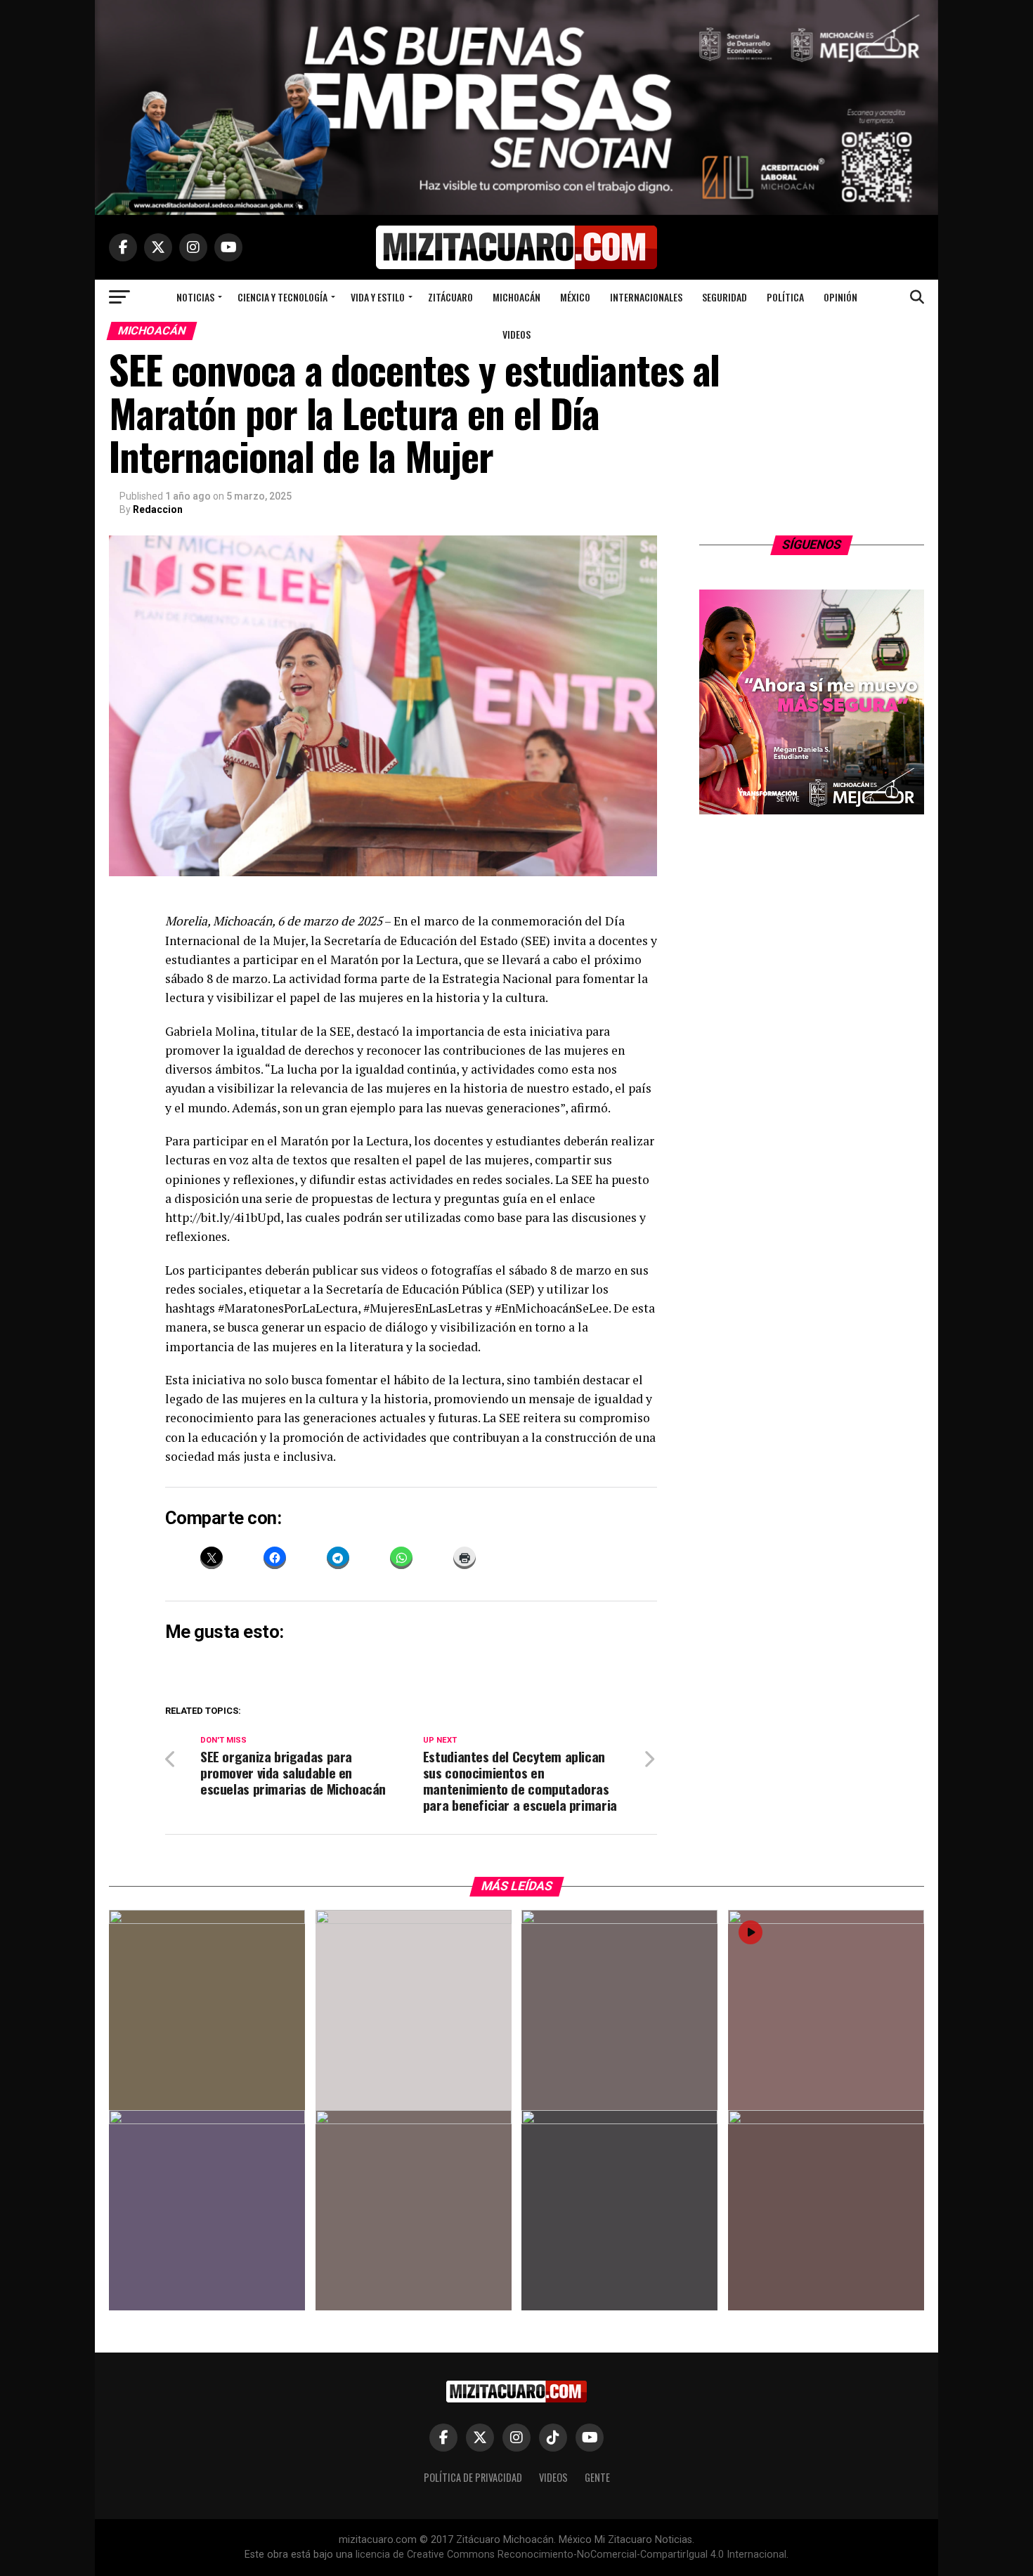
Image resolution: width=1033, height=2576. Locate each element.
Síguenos (812, 545)
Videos (516, 334)
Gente (597, 2477)
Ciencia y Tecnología (282, 297)
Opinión (840, 297)
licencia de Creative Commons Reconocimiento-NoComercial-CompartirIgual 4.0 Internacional (571, 2555)
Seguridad (725, 297)
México (575, 297)
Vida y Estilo (378, 297)
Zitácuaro (450, 297)
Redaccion (158, 509)
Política (785, 297)
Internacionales (646, 297)
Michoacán (516, 297)
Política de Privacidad (473, 2477)
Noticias (195, 297)
